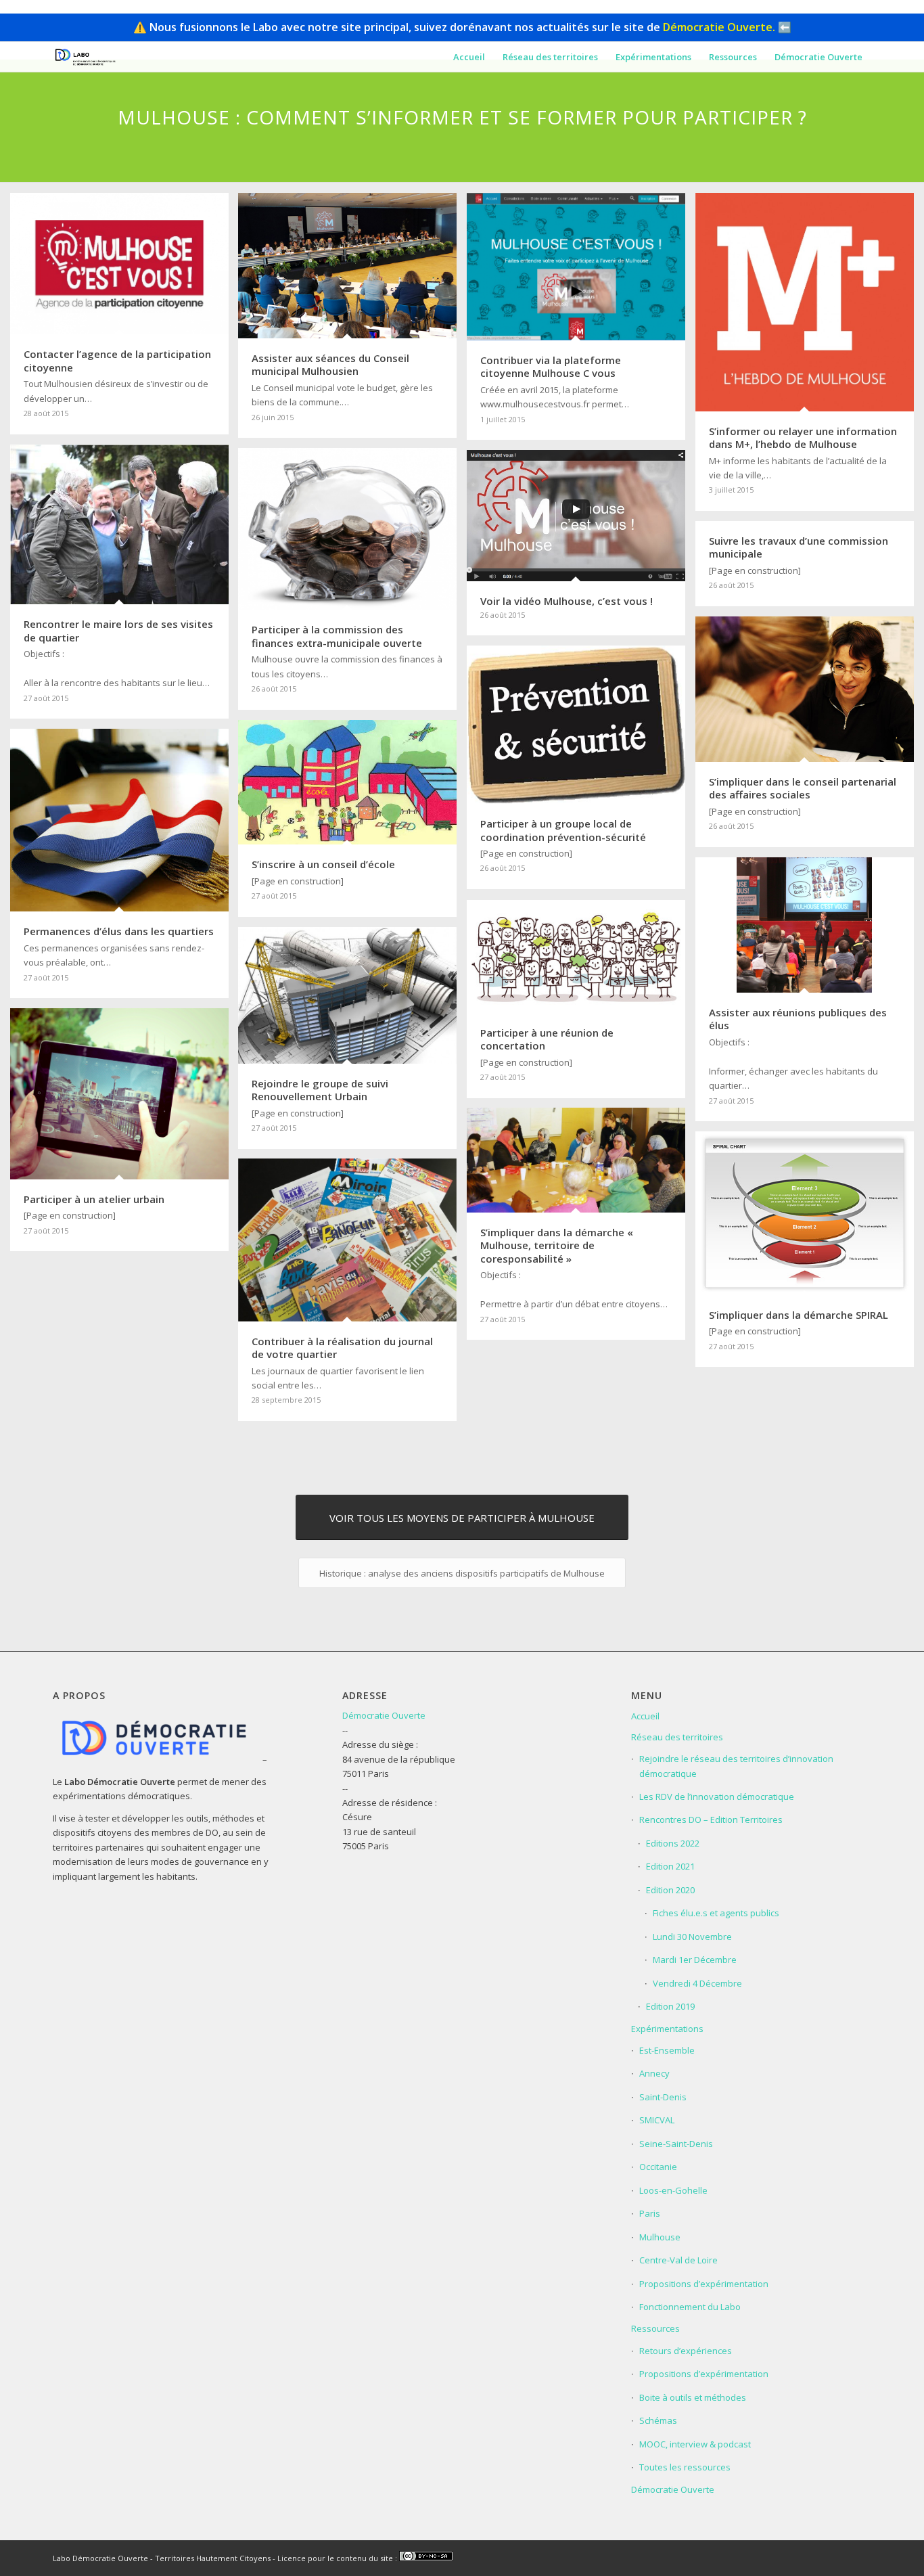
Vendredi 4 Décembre (697, 1983)
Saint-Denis (663, 2097)
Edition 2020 (670, 1890)
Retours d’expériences (686, 2351)
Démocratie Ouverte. (719, 27)
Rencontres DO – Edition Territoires (711, 1820)
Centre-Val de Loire (678, 2260)
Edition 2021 (670, 1866)
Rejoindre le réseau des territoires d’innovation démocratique (736, 1766)
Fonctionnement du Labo (690, 2307)
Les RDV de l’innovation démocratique (717, 1797)
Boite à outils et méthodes (693, 2397)
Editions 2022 (673, 1843)
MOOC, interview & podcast (695, 2444)
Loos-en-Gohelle (673, 2190)
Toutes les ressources (685, 2467)
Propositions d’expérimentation (704, 2284)
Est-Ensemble (667, 2050)
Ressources (655, 2328)
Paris (650, 2213)
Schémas (658, 2420)
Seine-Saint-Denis (676, 2144)
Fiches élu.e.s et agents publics (716, 1913)
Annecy (654, 2073)
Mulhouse (660, 2237)
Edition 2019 (670, 2006)
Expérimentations (667, 2029)
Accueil (645, 1716)
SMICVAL (657, 2120)
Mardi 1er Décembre (695, 1960)
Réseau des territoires (677, 1737)
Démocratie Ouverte (384, 1715)
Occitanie (658, 2167)
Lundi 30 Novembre (692, 1937)
